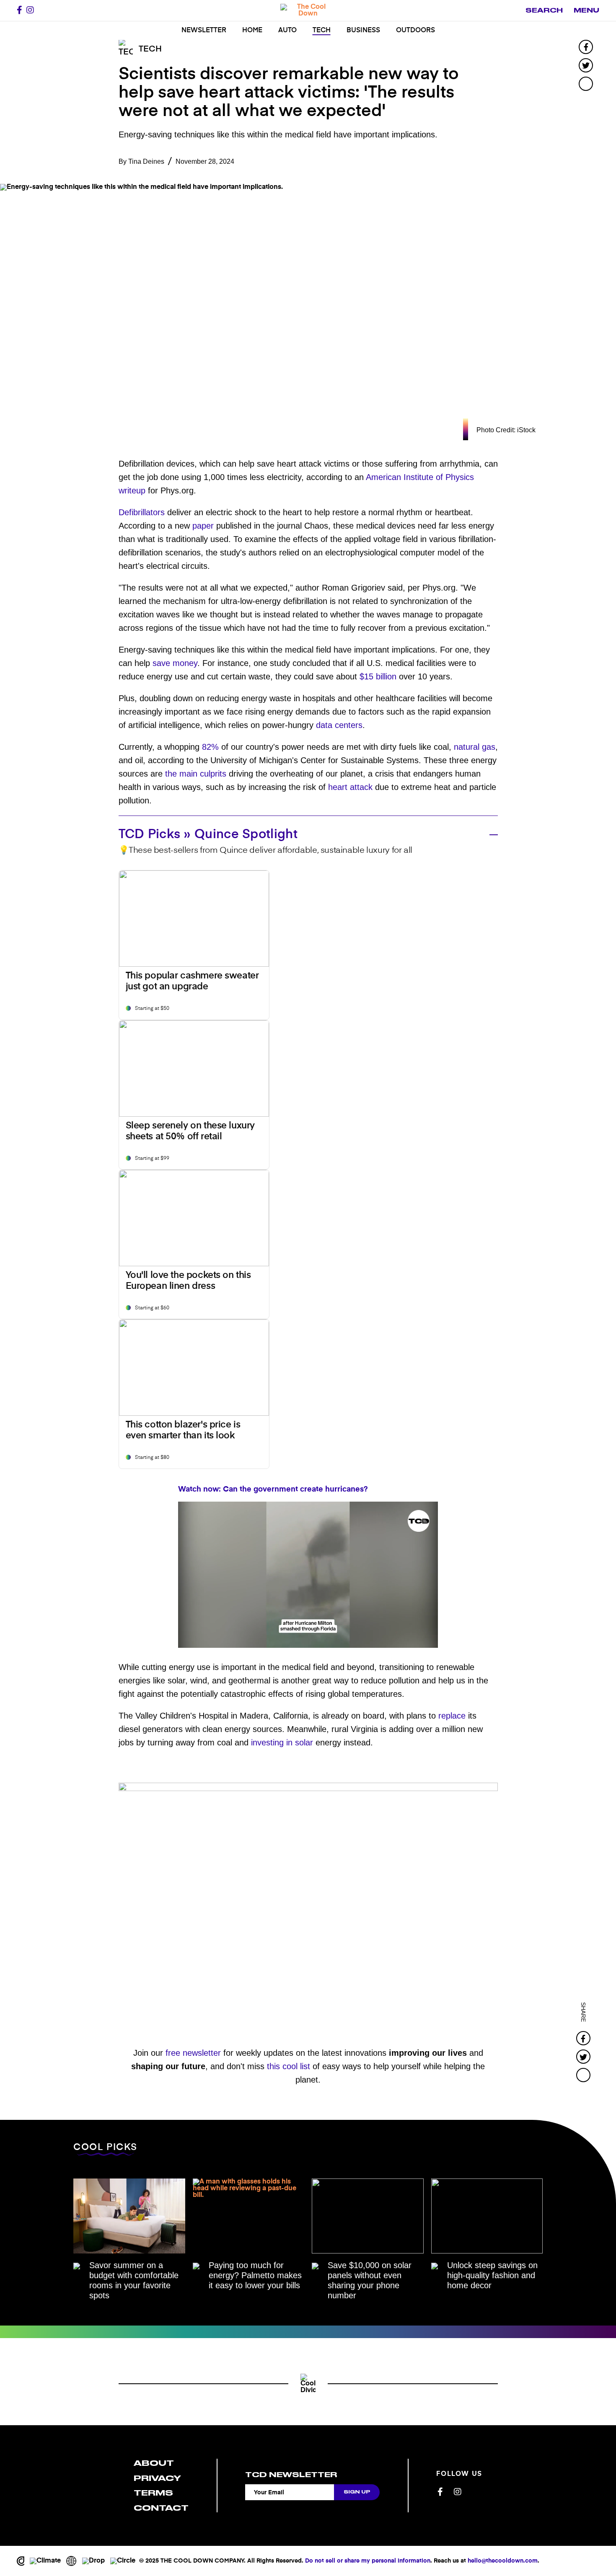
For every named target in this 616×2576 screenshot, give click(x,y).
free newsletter (193, 2053)
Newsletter (204, 31)
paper (203, 526)
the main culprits (196, 774)
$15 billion (378, 676)
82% (210, 747)
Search (544, 10)
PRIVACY (157, 2478)
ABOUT (154, 2463)
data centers (339, 725)
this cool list (289, 2066)
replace (452, 1716)
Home (252, 31)
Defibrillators (142, 512)
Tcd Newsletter (291, 2475)
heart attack (350, 787)
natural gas (475, 747)
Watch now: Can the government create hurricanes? (273, 1489)
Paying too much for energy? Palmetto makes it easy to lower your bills (255, 2275)
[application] (308, 1575)
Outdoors (415, 31)
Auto (287, 31)
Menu (586, 10)
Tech (322, 31)
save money (175, 663)
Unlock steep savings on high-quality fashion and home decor (492, 2275)
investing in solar (282, 1742)
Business (363, 31)
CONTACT (161, 2508)
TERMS (153, 2493)
